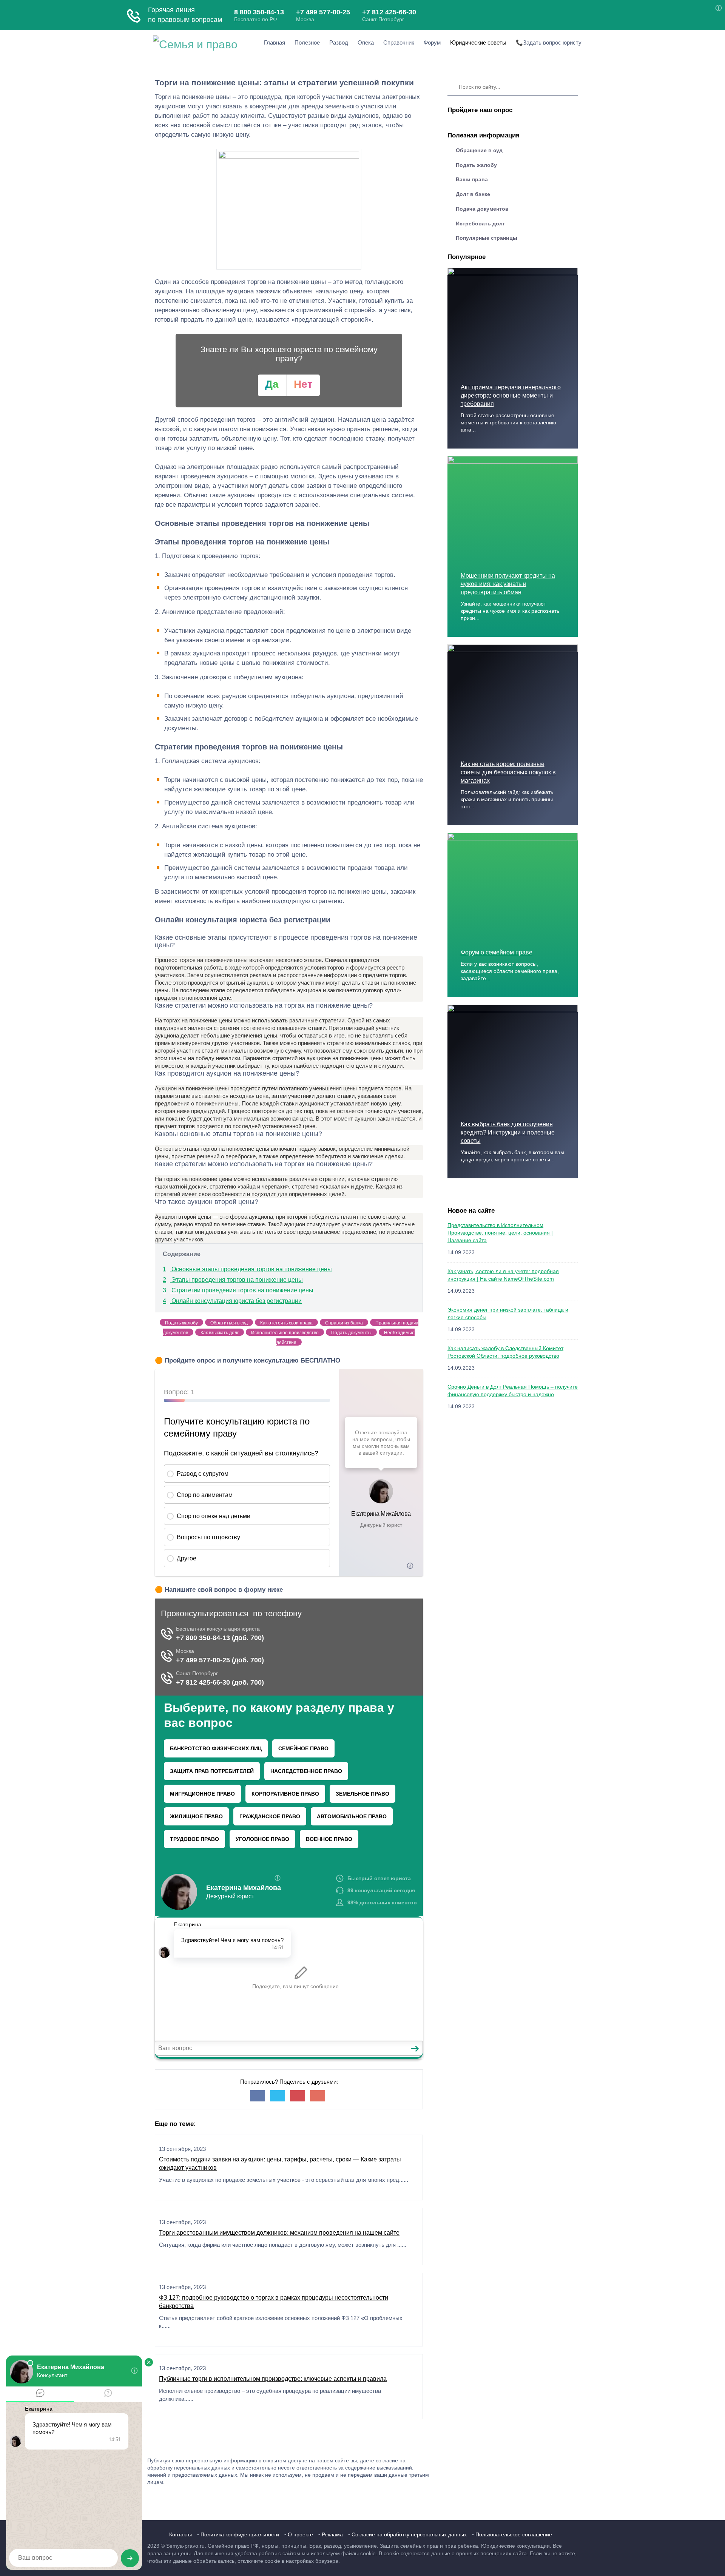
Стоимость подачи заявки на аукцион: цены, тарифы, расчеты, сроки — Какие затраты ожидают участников (280, 2164)
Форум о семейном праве (497, 952)
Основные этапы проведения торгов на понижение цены (247, 1269)
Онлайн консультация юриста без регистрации (232, 1301)
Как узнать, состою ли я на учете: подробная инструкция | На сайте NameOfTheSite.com (503, 1275)
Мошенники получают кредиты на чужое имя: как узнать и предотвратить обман (508, 584)
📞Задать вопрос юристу (549, 42)
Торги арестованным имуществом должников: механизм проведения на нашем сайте (279, 2233)
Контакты (180, 2534)
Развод (339, 42)
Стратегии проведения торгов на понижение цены (238, 1290)
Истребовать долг (480, 224)
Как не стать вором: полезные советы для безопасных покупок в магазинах (508, 772)
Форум (432, 42)
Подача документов (482, 209)
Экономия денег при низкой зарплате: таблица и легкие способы (508, 1313)
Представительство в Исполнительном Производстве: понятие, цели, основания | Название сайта (500, 1233)
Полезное (307, 42)
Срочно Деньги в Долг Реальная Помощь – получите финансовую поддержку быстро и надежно (513, 1391)
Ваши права (472, 179)
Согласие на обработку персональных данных (409, 2534)
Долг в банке (473, 194)
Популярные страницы (487, 238)
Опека (366, 42)
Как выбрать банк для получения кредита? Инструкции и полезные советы (508, 1132)
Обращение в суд (479, 150)
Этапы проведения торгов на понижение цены (233, 1280)
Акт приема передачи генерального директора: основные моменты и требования (511, 395)
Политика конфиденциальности (240, 2534)
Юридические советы (478, 42)
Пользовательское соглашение (514, 2534)
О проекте (300, 2534)
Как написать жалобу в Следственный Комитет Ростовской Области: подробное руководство (505, 1352)
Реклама (332, 2534)
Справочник (399, 42)
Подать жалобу (476, 165)
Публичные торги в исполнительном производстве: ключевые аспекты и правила (273, 2379)
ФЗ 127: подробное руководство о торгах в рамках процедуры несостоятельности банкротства (274, 2302)
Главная (275, 42)
